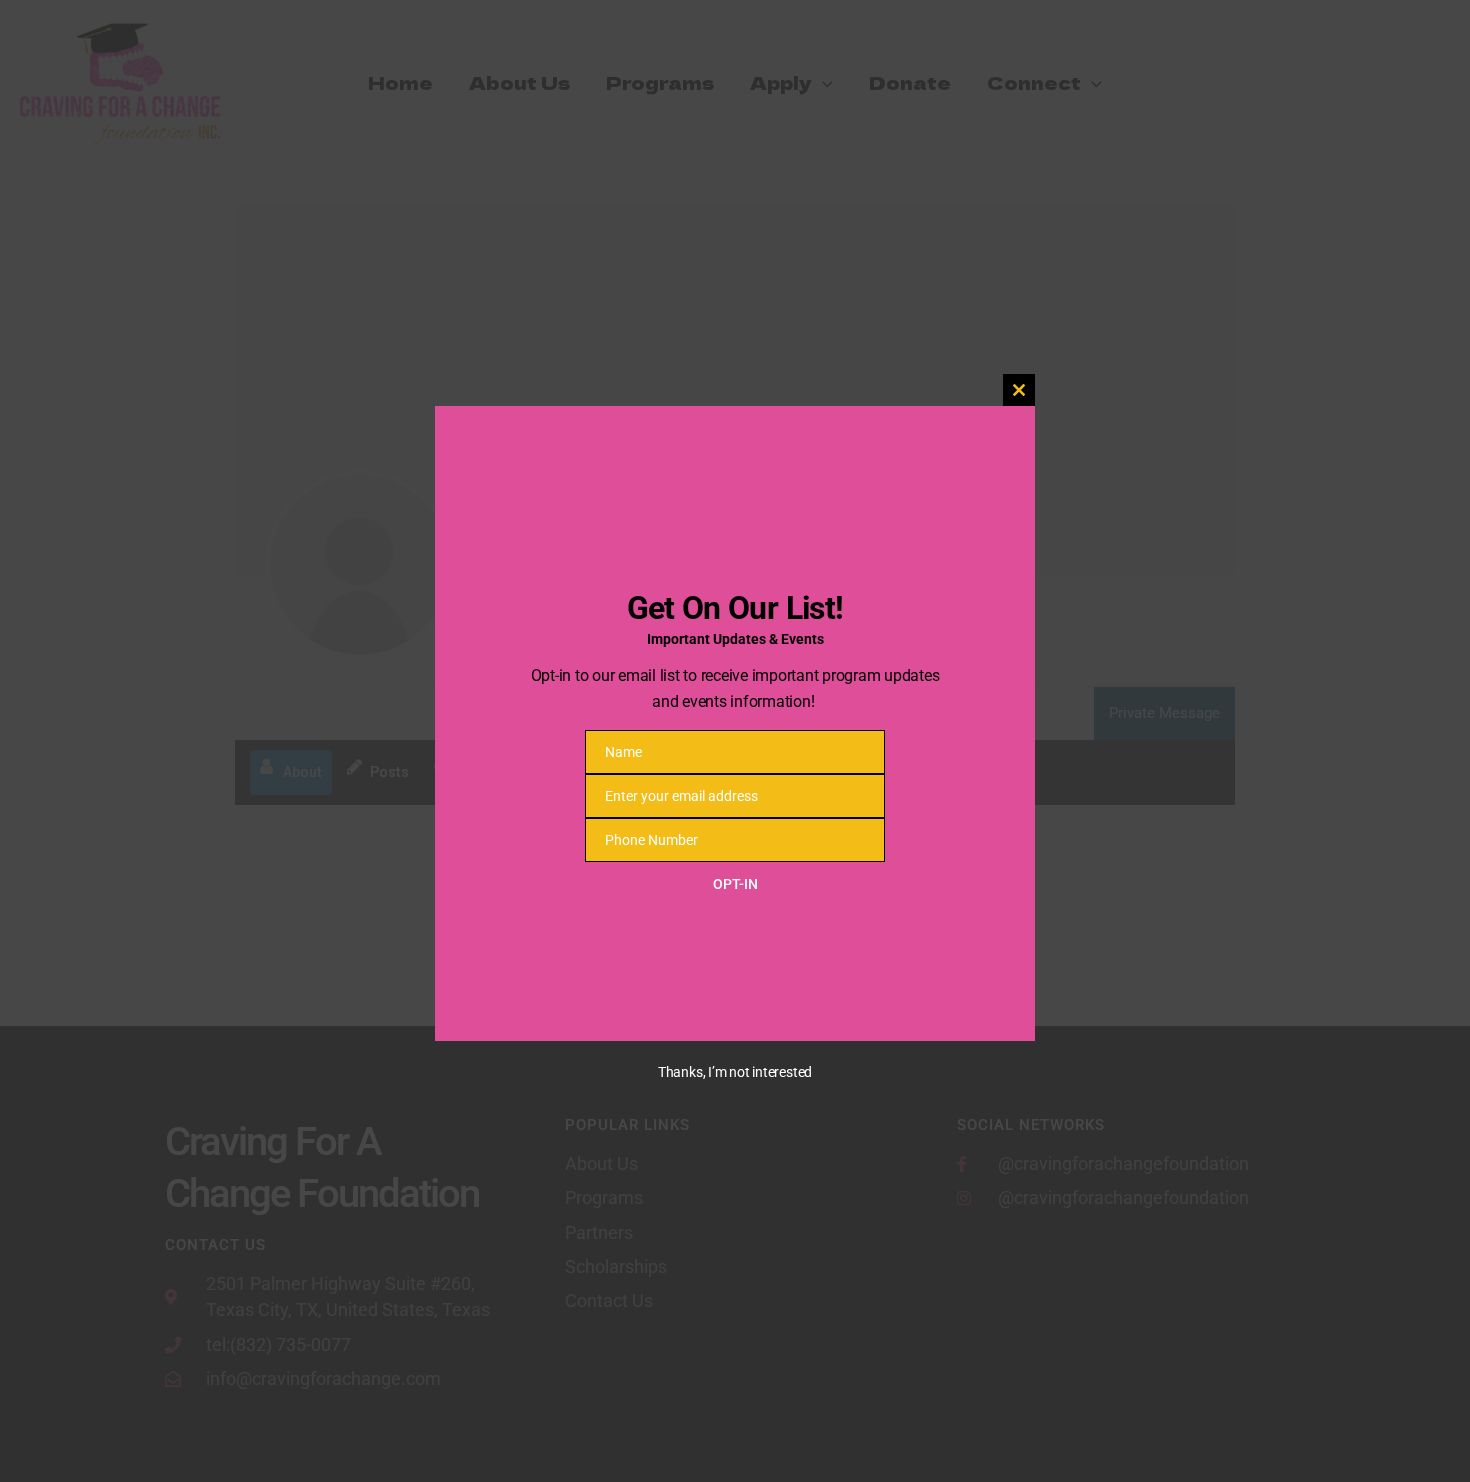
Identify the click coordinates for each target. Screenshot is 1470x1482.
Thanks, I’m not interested (735, 1072)
